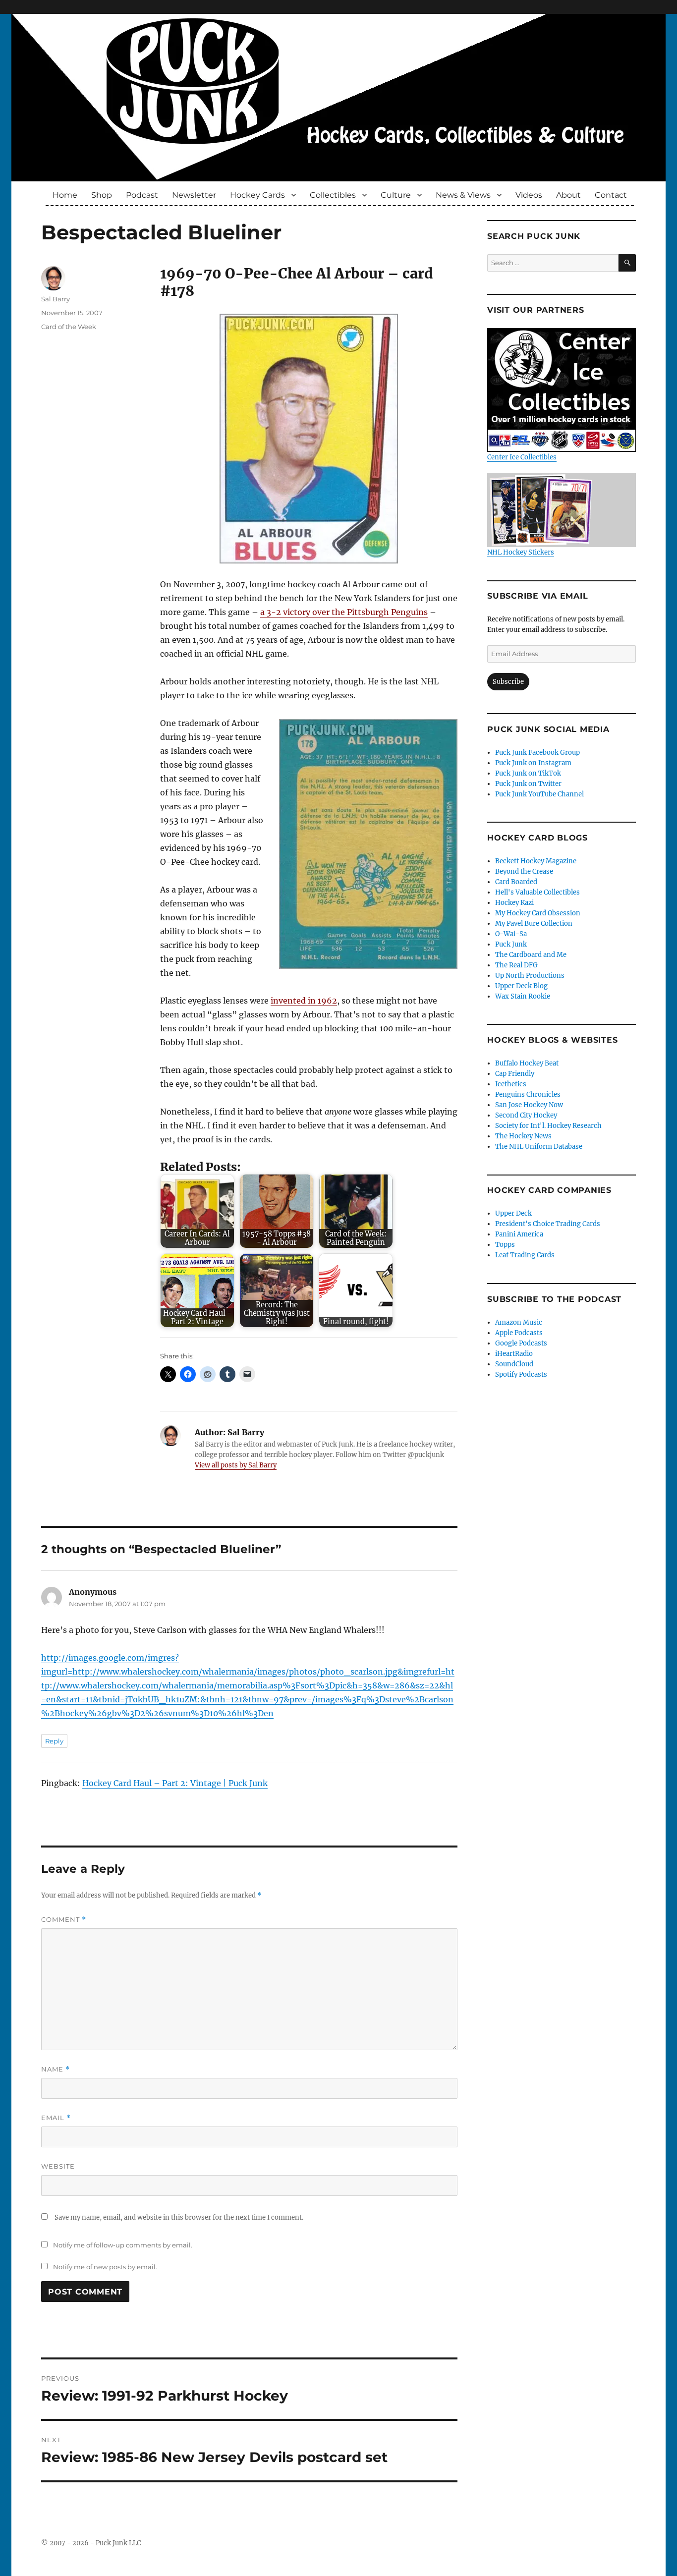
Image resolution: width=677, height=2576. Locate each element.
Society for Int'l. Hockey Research (548, 1126)
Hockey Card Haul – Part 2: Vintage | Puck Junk (175, 1783)
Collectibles (333, 195)
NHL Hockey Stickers (521, 552)
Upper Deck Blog (521, 986)
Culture (396, 195)
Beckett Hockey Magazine (536, 861)
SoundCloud (514, 1364)
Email (56, 2118)
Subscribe (508, 682)
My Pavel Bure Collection (534, 924)
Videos (529, 195)
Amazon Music (519, 1322)
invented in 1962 (304, 1001)
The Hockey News (523, 1136)
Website (58, 2166)
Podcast (142, 195)
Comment (64, 1920)
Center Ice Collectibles (522, 457)
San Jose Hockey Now (529, 1105)
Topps (505, 1245)
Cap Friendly (515, 1074)
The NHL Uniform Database (539, 1147)
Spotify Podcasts (521, 1374)
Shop (102, 195)
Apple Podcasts (519, 1333)
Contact (611, 195)
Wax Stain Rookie (523, 996)
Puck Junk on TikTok (528, 773)
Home (65, 195)
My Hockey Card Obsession (538, 913)
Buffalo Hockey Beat (527, 1063)
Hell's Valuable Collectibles (537, 892)
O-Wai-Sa (511, 934)
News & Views (463, 195)
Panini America (519, 1234)
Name (56, 2069)
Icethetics (511, 1084)
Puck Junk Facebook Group (537, 753)
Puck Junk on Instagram (533, 763)
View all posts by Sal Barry (236, 1465)
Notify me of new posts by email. (105, 2267)
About (568, 195)
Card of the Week (69, 327)
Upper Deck (513, 1213)
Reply (54, 1741)
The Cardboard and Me (531, 955)
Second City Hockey (526, 1115)
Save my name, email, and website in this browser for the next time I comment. (179, 2217)
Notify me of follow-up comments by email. (123, 2245)
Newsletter (194, 195)
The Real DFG (516, 965)
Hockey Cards (257, 195)
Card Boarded (516, 882)
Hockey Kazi (514, 903)
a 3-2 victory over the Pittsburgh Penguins (344, 612)
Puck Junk (511, 944)
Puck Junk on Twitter (528, 784)
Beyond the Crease (524, 871)
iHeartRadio (514, 1354)
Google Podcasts (521, 1343)
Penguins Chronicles (528, 1094)
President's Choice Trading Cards (548, 1224)
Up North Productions (530, 976)
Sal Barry (56, 299)
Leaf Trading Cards (525, 1255)
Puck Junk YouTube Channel (539, 794)
